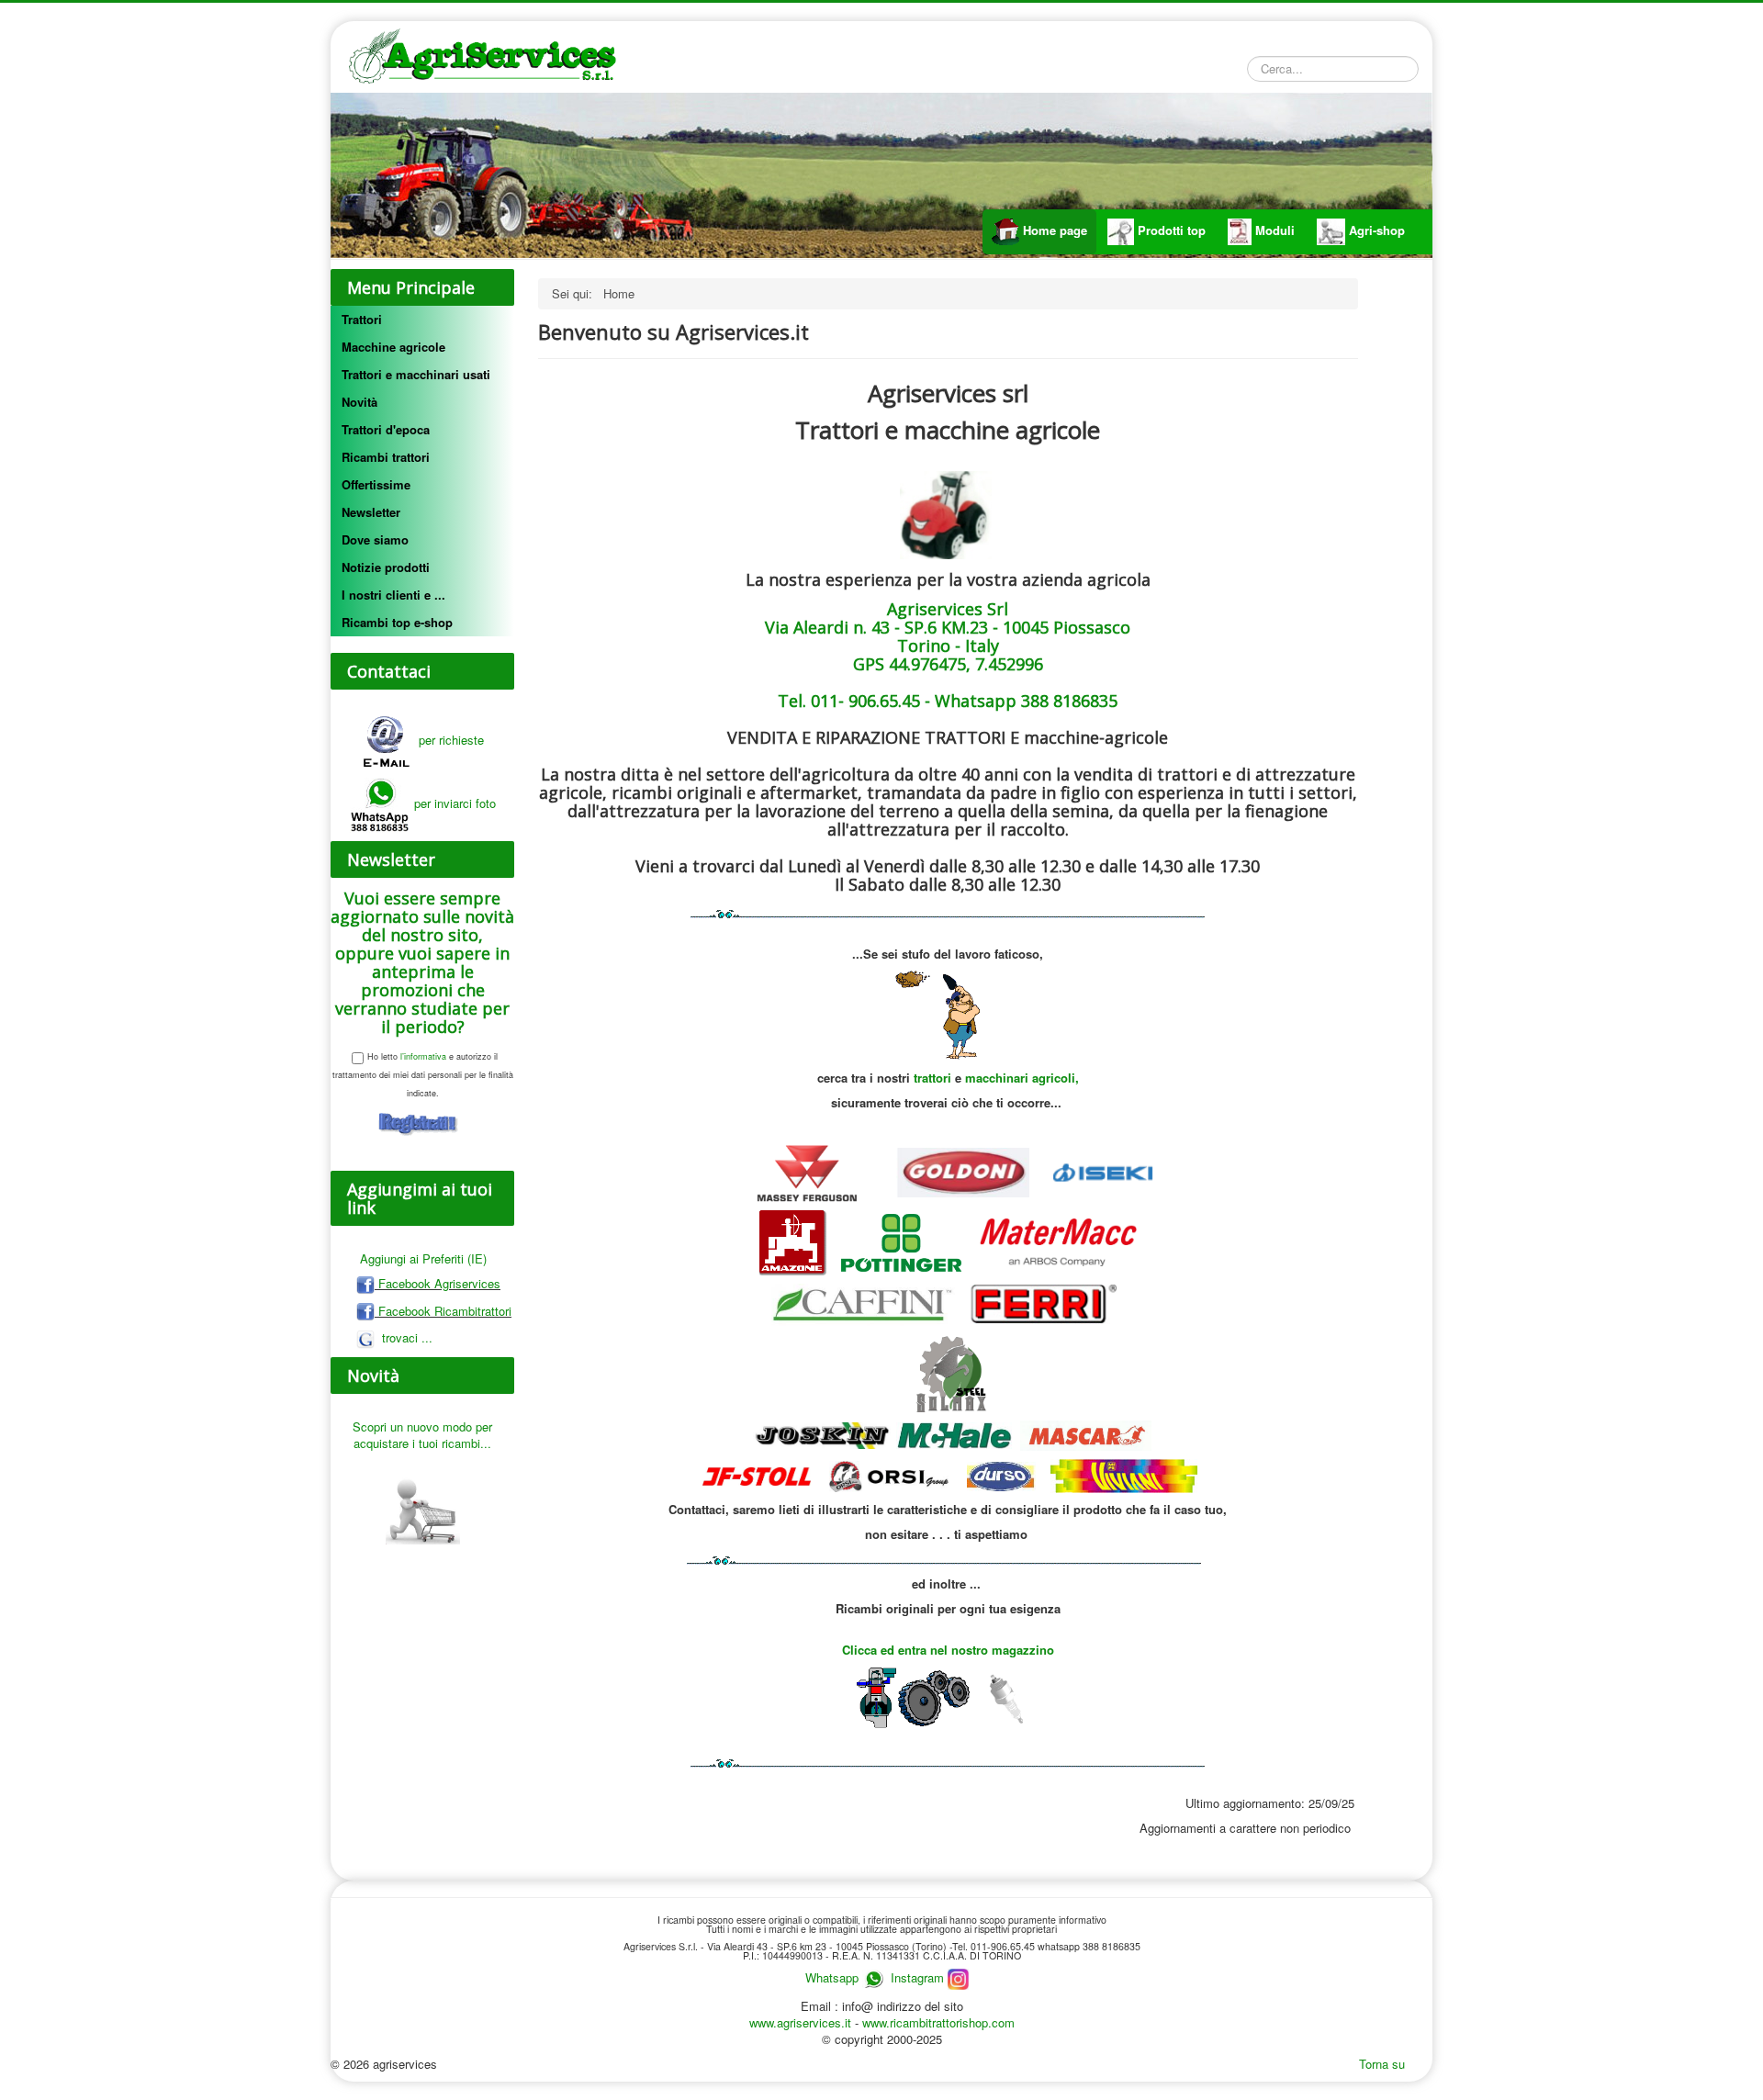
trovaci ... (405, 1337)
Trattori (362, 319)
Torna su (1382, 2064)
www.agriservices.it (802, 2022)
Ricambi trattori (386, 457)
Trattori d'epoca (386, 429)
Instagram (919, 1977)
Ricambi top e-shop (397, 622)
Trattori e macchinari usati (416, 374)
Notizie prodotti (386, 567)
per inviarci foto (455, 803)
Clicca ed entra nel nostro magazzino (948, 1650)
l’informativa (422, 1056)
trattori (934, 1078)
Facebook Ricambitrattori (443, 1311)
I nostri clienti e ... (393, 595)
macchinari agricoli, (1022, 1078)
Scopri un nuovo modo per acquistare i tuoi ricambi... (422, 1435)
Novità (359, 402)
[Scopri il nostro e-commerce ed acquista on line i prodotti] (422, 1502)
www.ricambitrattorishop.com (938, 2022)
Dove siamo (375, 539)
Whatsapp (832, 1977)
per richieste (448, 740)
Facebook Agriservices (438, 1283)
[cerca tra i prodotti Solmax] (949, 1373)
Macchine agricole (393, 347)
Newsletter (371, 512)
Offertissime (376, 484)
